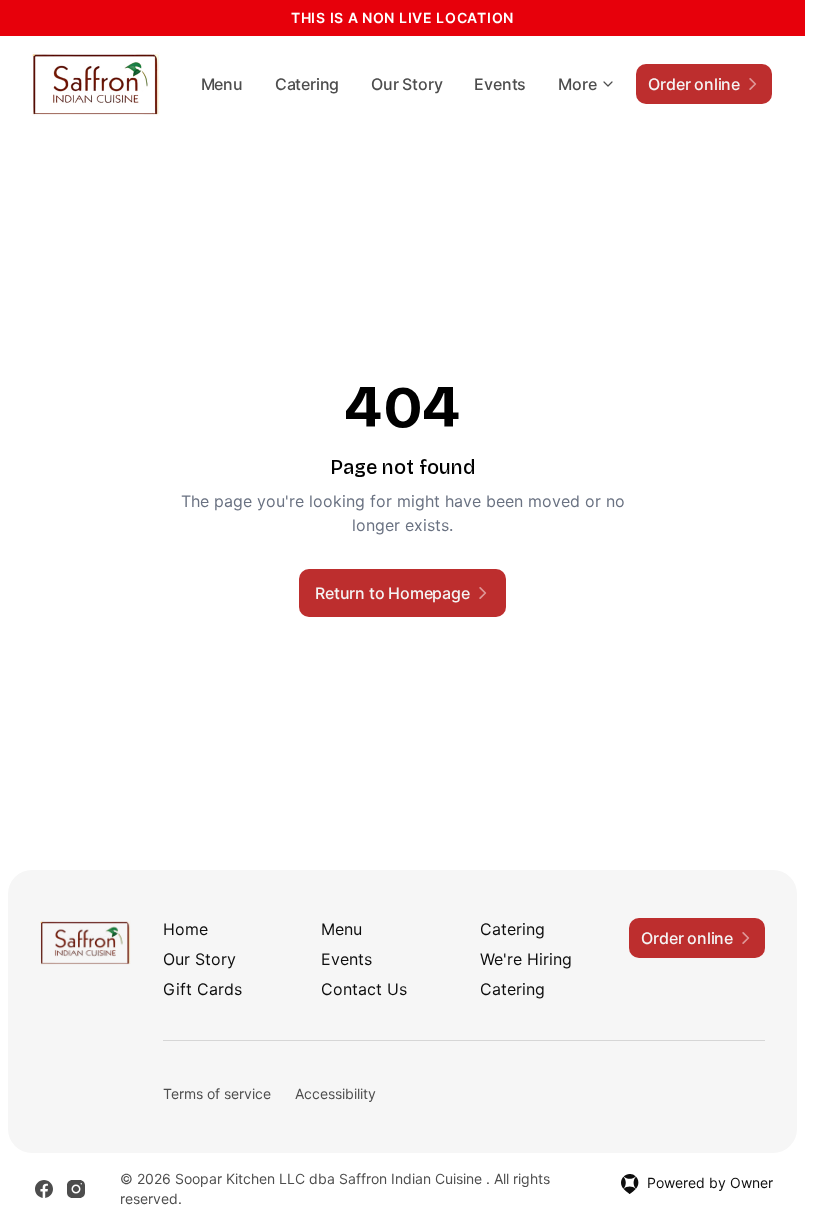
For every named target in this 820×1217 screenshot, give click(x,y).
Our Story (406, 84)
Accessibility (335, 1093)
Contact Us (364, 989)
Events (500, 84)
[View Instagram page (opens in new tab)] (76, 1189)
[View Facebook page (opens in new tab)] (44, 1189)
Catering (307, 84)
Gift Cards (202, 989)
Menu (222, 84)
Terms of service (217, 1093)
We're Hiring (526, 959)
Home (185, 929)
